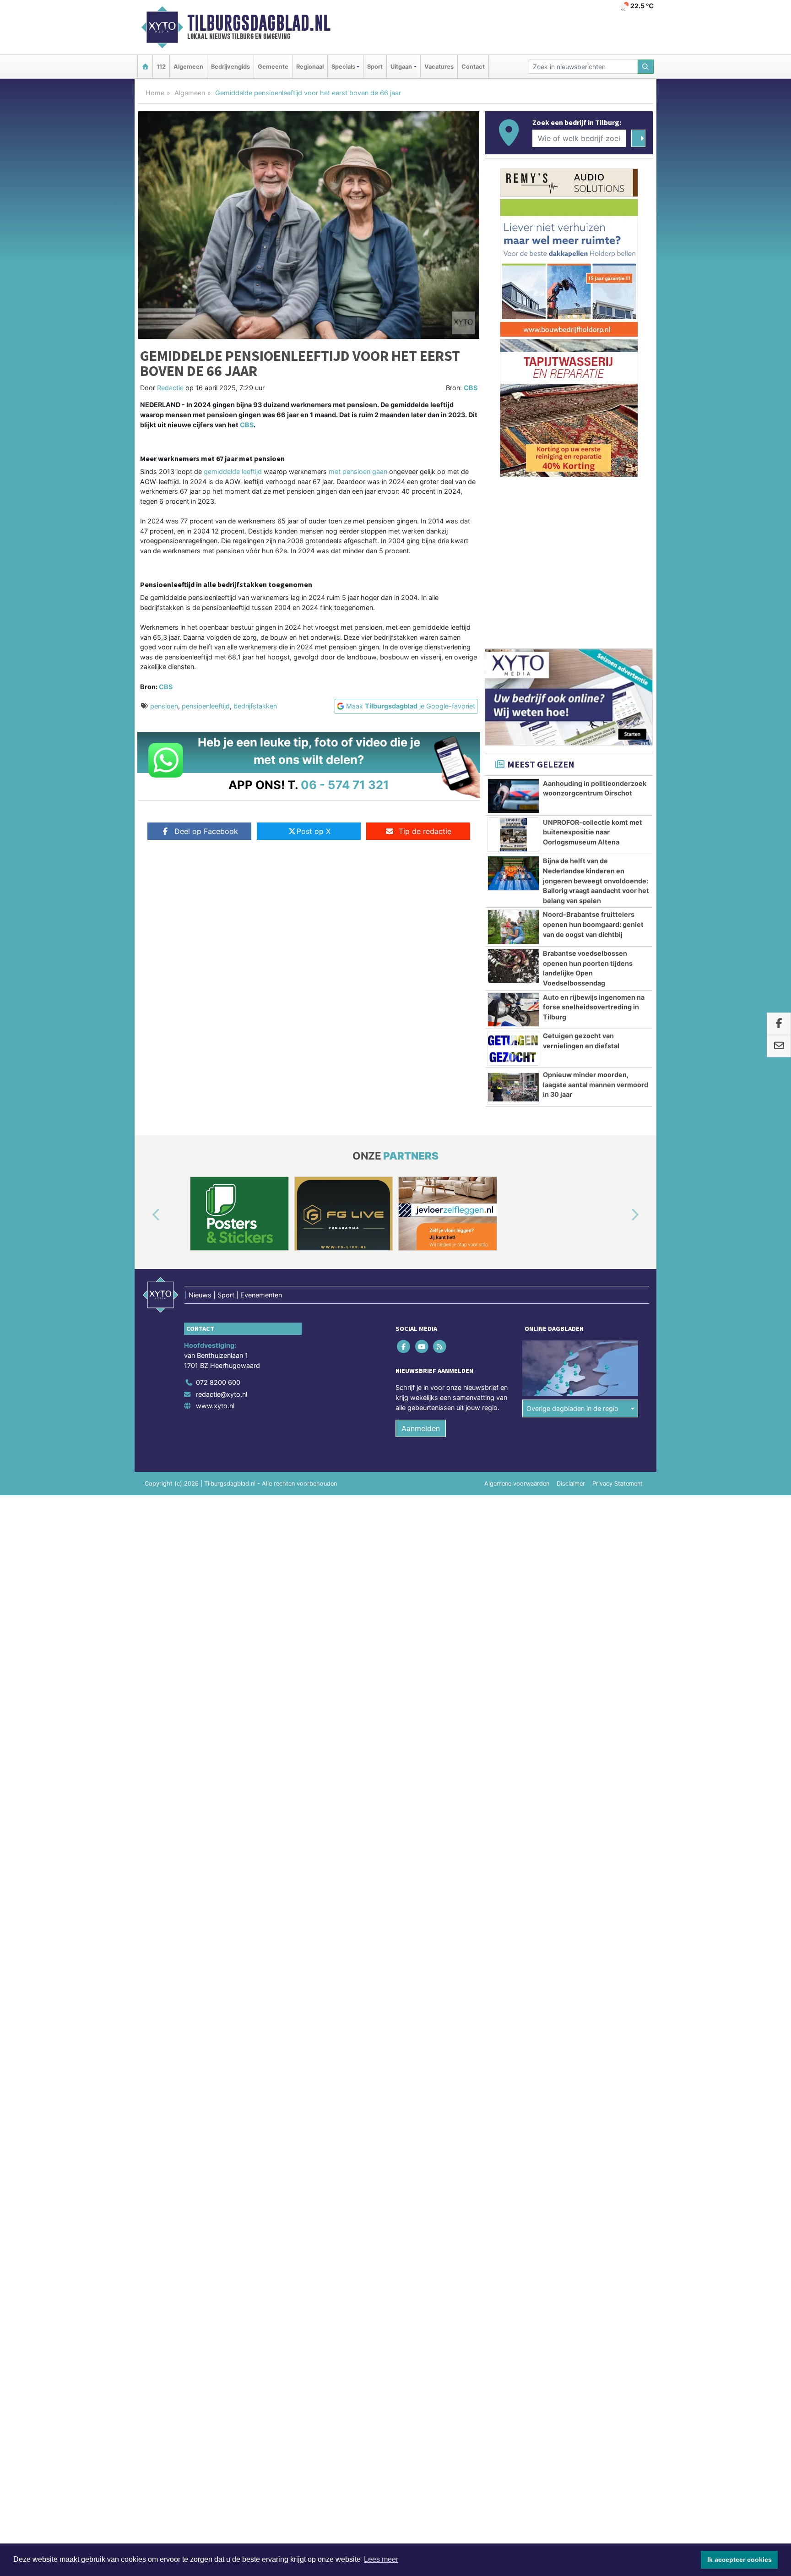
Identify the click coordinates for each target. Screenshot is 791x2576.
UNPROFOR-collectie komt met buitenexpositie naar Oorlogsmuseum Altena (593, 832)
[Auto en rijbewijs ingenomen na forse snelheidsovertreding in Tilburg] (513, 1010)
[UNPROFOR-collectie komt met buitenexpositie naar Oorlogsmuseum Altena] (513, 835)
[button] (146, 1215)
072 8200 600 (218, 1382)
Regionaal (310, 67)
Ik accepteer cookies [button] (740, 2560)
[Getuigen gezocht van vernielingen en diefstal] (513, 1048)
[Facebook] (404, 1347)
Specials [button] (343, 67)
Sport (375, 67)
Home (155, 93)
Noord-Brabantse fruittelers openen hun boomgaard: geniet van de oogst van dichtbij (593, 924)
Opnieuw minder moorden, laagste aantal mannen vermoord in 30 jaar (596, 1084)
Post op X (314, 831)
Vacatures (439, 67)
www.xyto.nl (215, 1406)
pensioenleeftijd (206, 706)
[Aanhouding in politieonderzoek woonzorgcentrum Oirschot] (513, 796)
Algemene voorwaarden (517, 1484)
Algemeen (188, 67)
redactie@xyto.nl (222, 1394)
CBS (471, 388)
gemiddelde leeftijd (233, 471)
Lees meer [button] (381, 2559)
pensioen (164, 706)
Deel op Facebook (206, 831)
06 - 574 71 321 (345, 785)
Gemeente (273, 67)
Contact (473, 67)
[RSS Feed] (440, 1347)
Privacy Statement (618, 1484)
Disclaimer (571, 1484)
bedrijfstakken (255, 706)
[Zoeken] (646, 67)
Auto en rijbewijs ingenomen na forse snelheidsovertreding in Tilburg (594, 1007)
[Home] (145, 67)
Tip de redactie (425, 831)
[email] (779, 1046)
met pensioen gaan (358, 471)
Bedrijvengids (230, 67)
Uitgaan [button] (401, 67)
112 (161, 67)
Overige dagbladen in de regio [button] (572, 1408)
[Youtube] (422, 1347)
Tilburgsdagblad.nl (259, 23)
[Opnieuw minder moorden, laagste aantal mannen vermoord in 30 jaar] (513, 1087)
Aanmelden (421, 1428)
